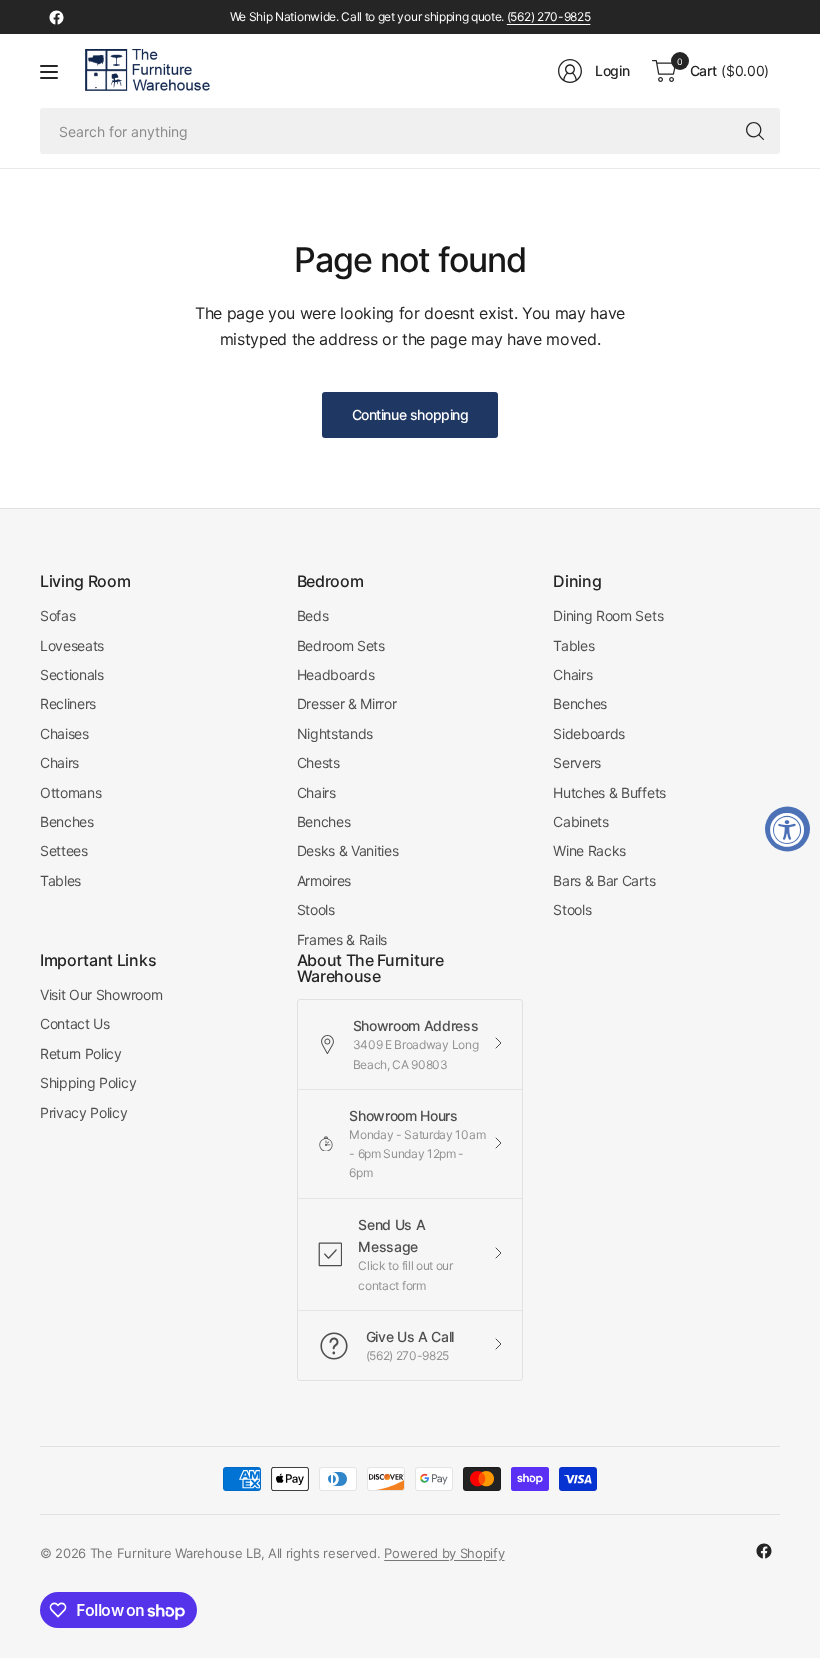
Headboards (336, 674)
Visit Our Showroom (101, 994)
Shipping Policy (88, 1082)
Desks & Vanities (348, 850)
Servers (577, 762)
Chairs (59, 762)
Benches (67, 821)
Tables (60, 880)
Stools (316, 909)
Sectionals (72, 674)
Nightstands (335, 733)
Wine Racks (589, 850)
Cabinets (580, 821)
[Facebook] (56, 17)
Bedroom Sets (341, 645)
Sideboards (589, 733)
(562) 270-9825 (549, 16)
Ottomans (70, 792)
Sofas (57, 615)
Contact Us (75, 1023)
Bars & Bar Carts (604, 880)
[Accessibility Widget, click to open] (787, 829)
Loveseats (72, 645)
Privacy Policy (84, 1112)
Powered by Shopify (444, 1553)
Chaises (64, 733)
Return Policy (81, 1053)
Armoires (324, 880)
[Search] (755, 131)
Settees (64, 850)
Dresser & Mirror (347, 703)
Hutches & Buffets (609, 792)
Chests (318, 762)
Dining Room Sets (608, 615)
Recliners (68, 703)
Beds (313, 615)
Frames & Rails (342, 939)
